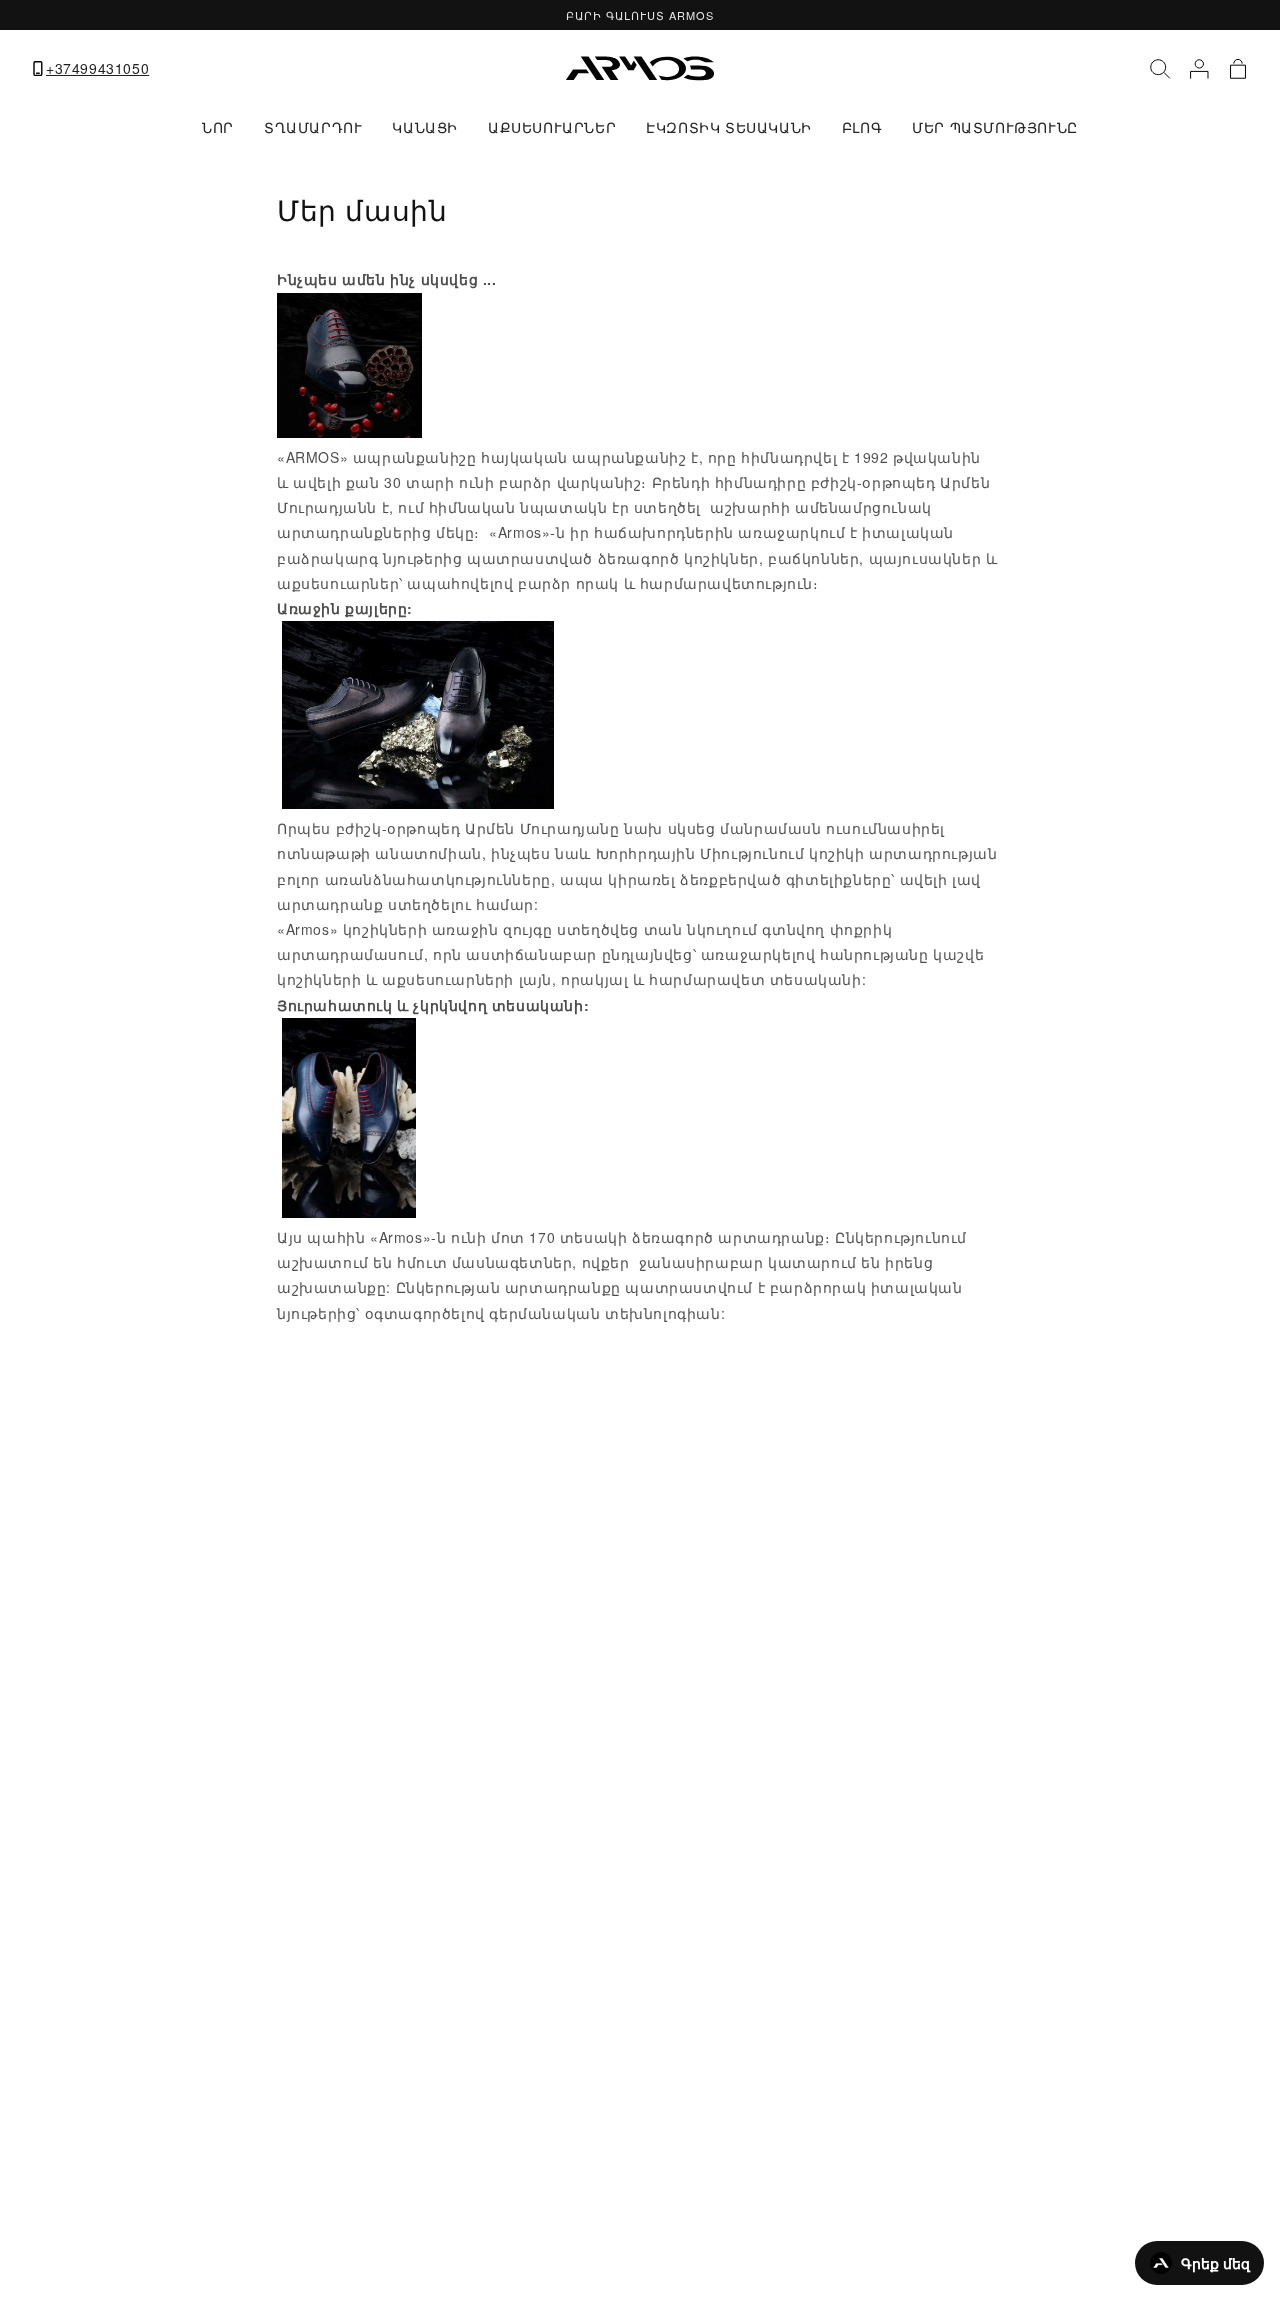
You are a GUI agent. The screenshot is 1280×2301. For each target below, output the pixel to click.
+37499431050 (97, 69)
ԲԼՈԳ (862, 127)
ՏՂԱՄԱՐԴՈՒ (313, 127)
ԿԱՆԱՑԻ (425, 127)
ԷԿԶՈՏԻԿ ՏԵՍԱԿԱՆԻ (729, 127)
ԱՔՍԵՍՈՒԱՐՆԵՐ (552, 127)
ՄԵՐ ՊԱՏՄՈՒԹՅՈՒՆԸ (995, 127)
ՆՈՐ (218, 127)
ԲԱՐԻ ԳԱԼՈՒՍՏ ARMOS (640, 15)
